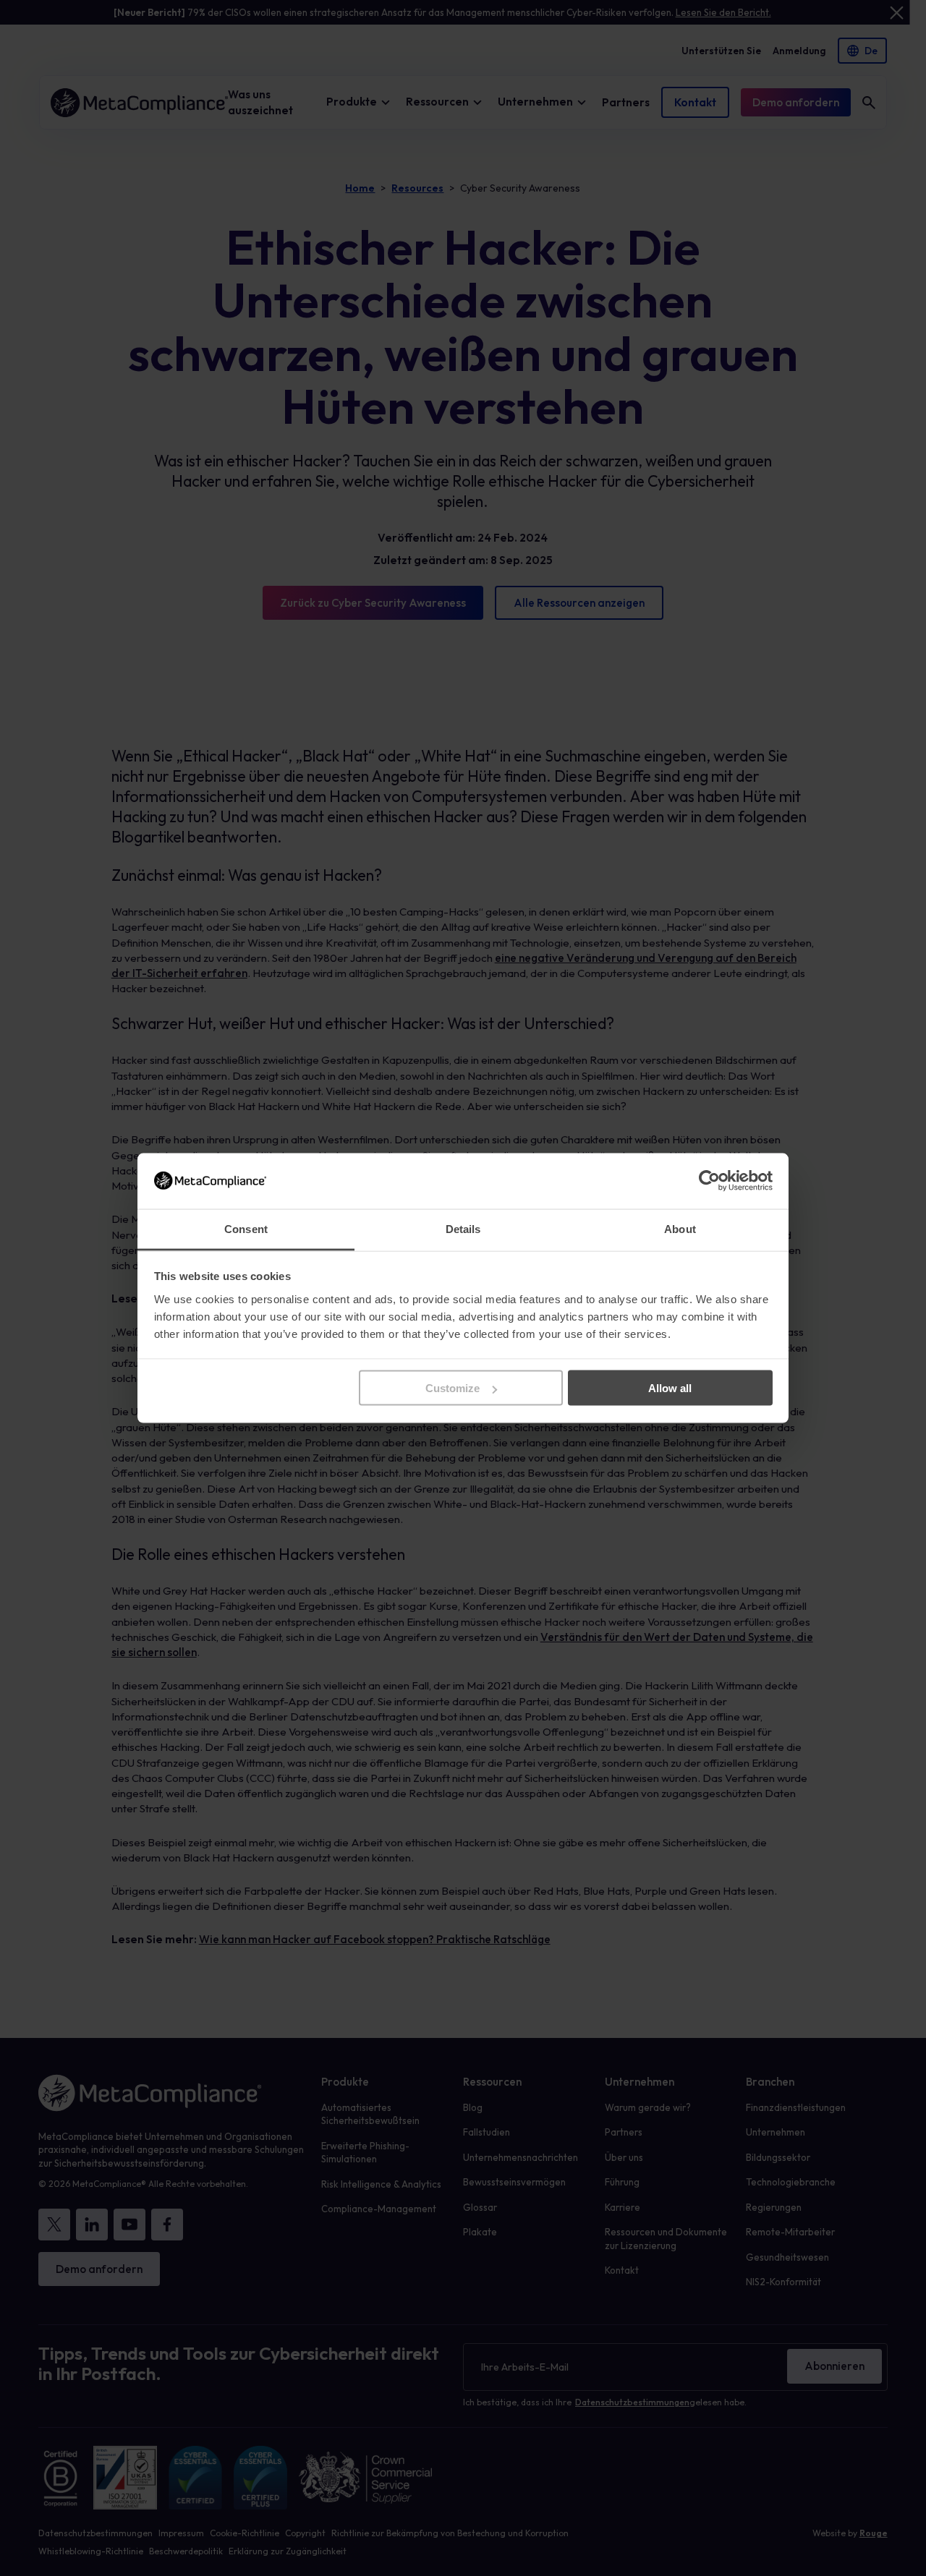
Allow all (670, 1388)
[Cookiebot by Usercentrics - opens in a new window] (709, 1181)
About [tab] (680, 1228)
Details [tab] (463, 1228)
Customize (453, 1388)
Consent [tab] (246, 1228)
